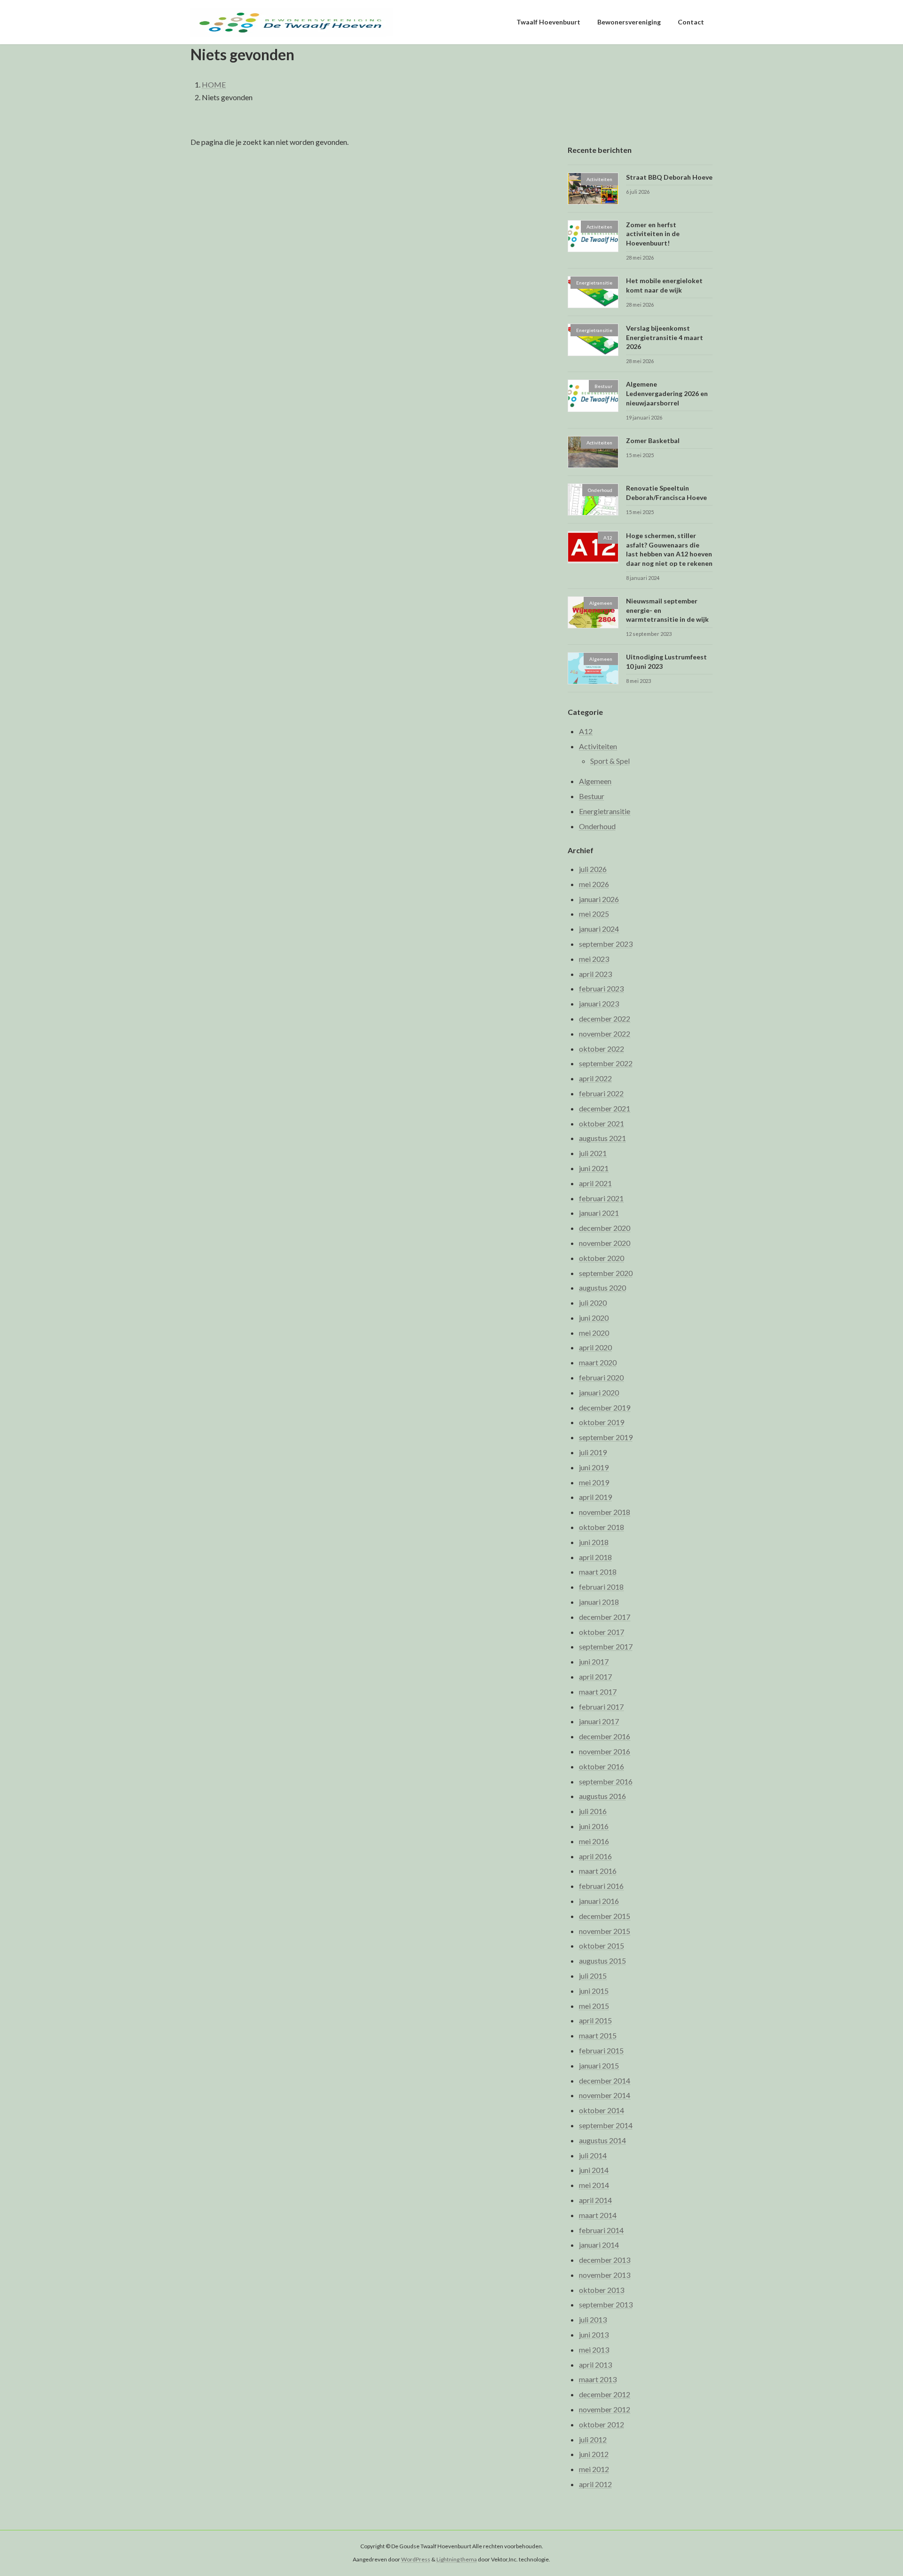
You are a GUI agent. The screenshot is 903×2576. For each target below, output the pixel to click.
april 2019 (595, 1497)
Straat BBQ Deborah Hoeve (669, 177)
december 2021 (605, 1108)
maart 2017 (598, 1692)
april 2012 (595, 2484)
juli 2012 (593, 2439)
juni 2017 (594, 1662)
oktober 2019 (602, 1423)
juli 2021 (593, 1153)
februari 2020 (601, 1377)
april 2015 (595, 2021)
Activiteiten (598, 746)
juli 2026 (593, 869)
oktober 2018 (602, 1527)
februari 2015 (601, 2050)
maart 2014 (598, 2215)
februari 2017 (601, 1707)
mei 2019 (594, 1482)
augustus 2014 (602, 2140)
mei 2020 (594, 1333)
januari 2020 (599, 1392)
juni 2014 (594, 2170)
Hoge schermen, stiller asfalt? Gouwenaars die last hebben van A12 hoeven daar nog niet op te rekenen (669, 550)
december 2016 (605, 1737)
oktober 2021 (602, 1123)
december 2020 (605, 1228)
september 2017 (606, 1647)
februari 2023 (601, 989)
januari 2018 (599, 1602)
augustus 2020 (602, 1288)
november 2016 (605, 1751)
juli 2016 (593, 1811)
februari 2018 (601, 1587)
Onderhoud (597, 826)
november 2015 (605, 1931)
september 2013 (606, 2305)
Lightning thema (457, 2560)
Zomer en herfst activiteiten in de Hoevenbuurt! (653, 234)
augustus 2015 (602, 1961)
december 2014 (605, 2081)
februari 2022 (601, 1093)
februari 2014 (601, 2230)
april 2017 (595, 1676)
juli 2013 (593, 2320)
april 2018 (595, 1557)
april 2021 (595, 1183)
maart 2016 (598, 1871)
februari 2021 (601, 1198)
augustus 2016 (602, 1796)
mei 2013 (594, 2350)
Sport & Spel (610, 761)
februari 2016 (601, 1886)
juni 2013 (594, 2334)
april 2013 (595, 2365)
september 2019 (606, 1438)
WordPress (416, 2560)
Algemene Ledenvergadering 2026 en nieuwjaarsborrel (667, 394)
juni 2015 (594, 1991)
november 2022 (605, 1034)
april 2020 (595, 1348)
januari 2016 (599, 1901)
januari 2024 (599, 929)
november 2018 (605, 1512)
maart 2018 (598, 1572)
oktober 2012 (602, 2424)
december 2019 (605, 1407)
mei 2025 (594, 914)
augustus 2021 (602, 1138)
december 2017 (605, 1617)
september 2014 (606, 2125)
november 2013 (605, 2275)
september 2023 (606, 944)
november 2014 (605, 2096)
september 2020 (606, 1273)
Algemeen (595, 781)
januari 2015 (599, 2065)
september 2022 (606, 1064)
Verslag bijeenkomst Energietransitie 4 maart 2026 (665, 338)
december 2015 (605, 1916)
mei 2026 (594, 884)
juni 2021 (594, 1168)
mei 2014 (594, 2185)
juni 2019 (594, 1467)
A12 (586, 731)
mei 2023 (594, 959)
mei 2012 (594, 2469)
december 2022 (605, 1019)
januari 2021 (599, 1213)
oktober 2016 (602, 1766)
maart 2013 (598, 2380)
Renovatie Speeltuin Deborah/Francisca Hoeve (666, 493)
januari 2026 (599, 899)
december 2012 (605, 2395)
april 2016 (595, 1856)
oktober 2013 (602, 2290)
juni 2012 (594, 2454)
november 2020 (605, 1243)
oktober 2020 (602, 1258)
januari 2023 (599, 1004)
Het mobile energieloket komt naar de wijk (664, 285)
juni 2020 (594, 1318)
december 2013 (605, 2260)
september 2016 (606, 1781)
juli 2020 (593, 1303)
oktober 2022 (602, 1049)
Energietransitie (605, 811)
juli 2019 (593, 1452)
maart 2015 (598, 2036)
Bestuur (592, 797)
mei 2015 (594, 2006)
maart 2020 (598, 1363)
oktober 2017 (602, 1632)
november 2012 (605, 2409)
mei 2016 (594, 1841)
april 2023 (595, 974)
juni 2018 (594, 1542)
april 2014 (595, 2200)
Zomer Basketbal (653, 440)
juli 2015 (593, 1976)
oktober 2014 (602, 2111)
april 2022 (595, 1079)
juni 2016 (594, 1826)
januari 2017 (599, 1722)
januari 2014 (599, 2245)
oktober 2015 (602, 1946)
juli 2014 (593, 2155)
